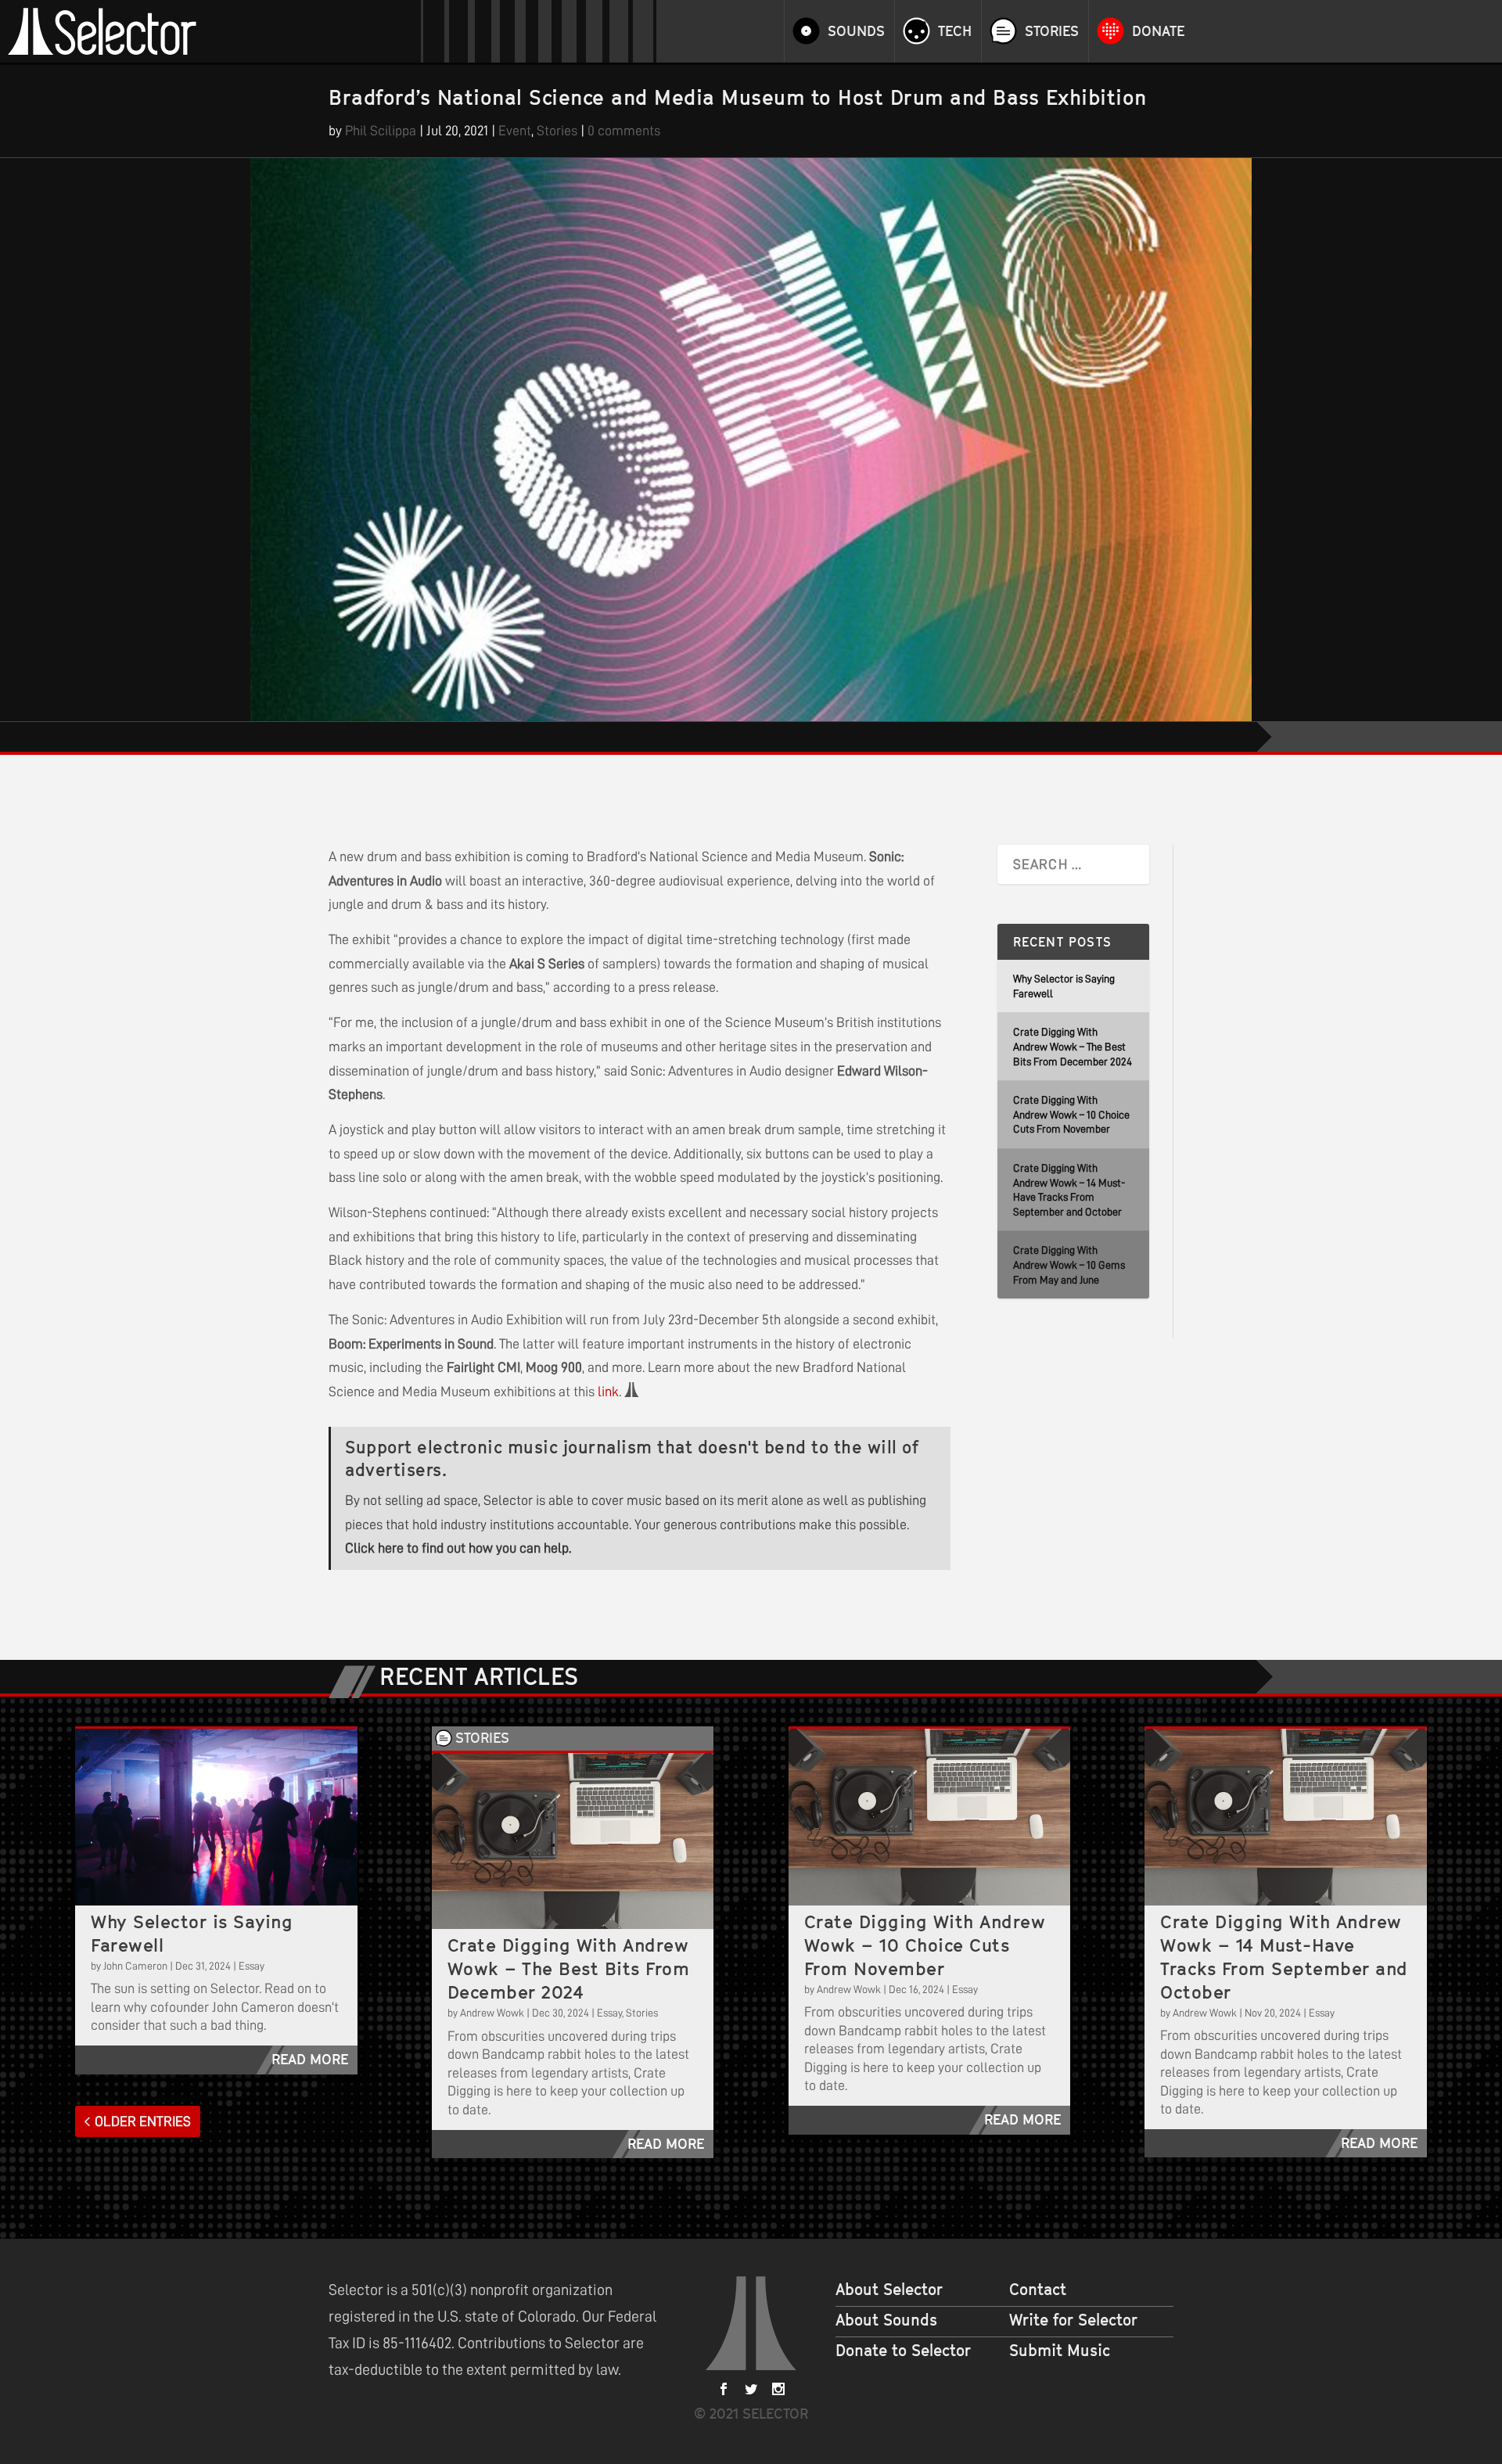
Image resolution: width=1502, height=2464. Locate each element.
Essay (252, 1966)
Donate (1158, 31)
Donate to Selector (903, 2351)
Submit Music (1060, 2351)
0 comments (624, 131)
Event (515, 131)
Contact (1038, 2290)
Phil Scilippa (381, 131)
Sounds (856, 31)
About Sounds (886, 2320)
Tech (955, 31)
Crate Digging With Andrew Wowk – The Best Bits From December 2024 (1073, 1046)
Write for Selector (1073, 2320)
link (608, 1392)
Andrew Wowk (492, 2013)
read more (310, 2059)
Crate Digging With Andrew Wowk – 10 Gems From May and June (1069, 1264)
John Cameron (135, 1966)
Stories (1052, 31)
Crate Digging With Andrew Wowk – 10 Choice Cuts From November (1071, 1114)
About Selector (889, 2290)
